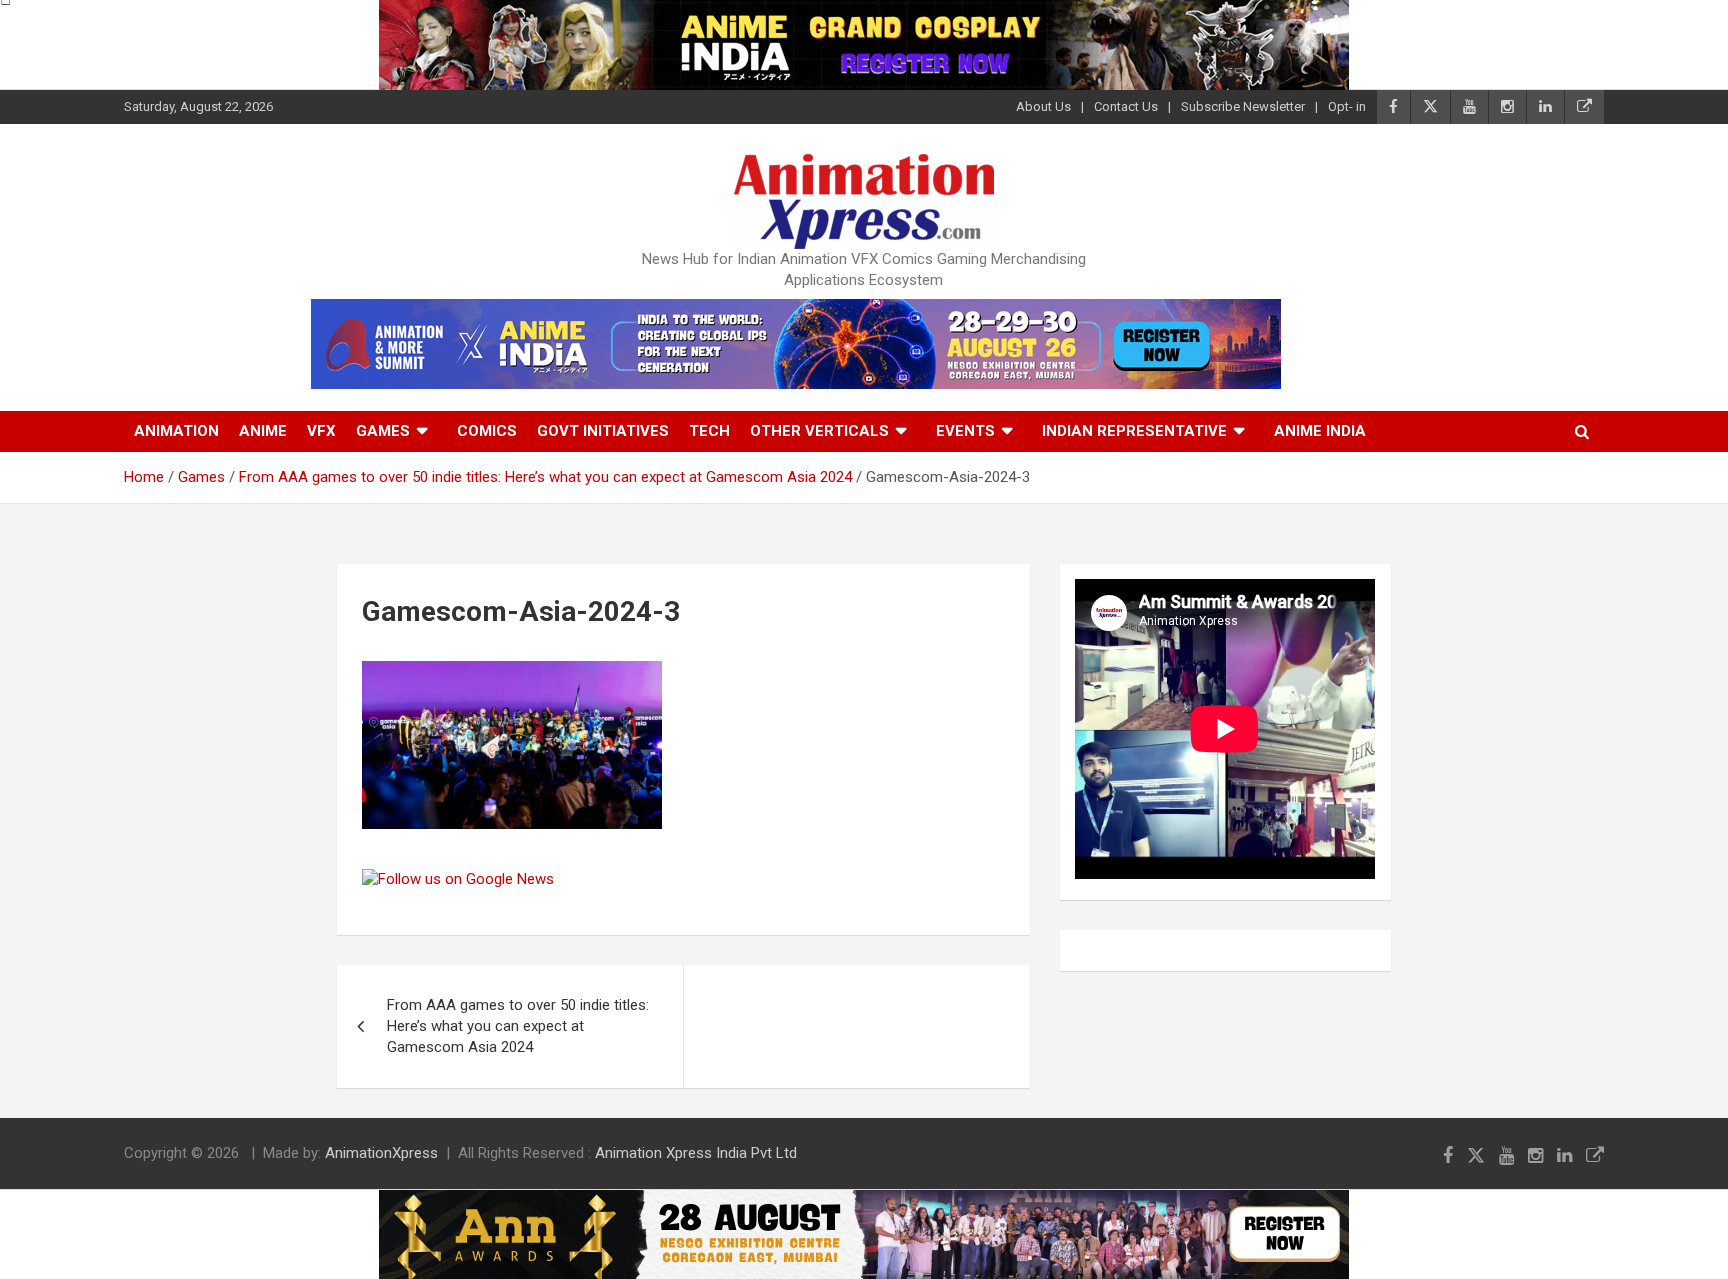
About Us (1043, 106)
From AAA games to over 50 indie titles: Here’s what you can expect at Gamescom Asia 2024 (518, 1026)
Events (965, 431)
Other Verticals (819, 431)
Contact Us (1126, 106)
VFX (321, 431)
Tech (709, 431)
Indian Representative (1134, 431)
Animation (176, 431)
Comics (487, 431)
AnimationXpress (381, 1153)
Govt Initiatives (603, 431)
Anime (263, 431)
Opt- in (1347, 106)
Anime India (1320, 431)
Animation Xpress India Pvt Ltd (696, 1153)
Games (383, 431)
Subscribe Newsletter (1243, 106)
